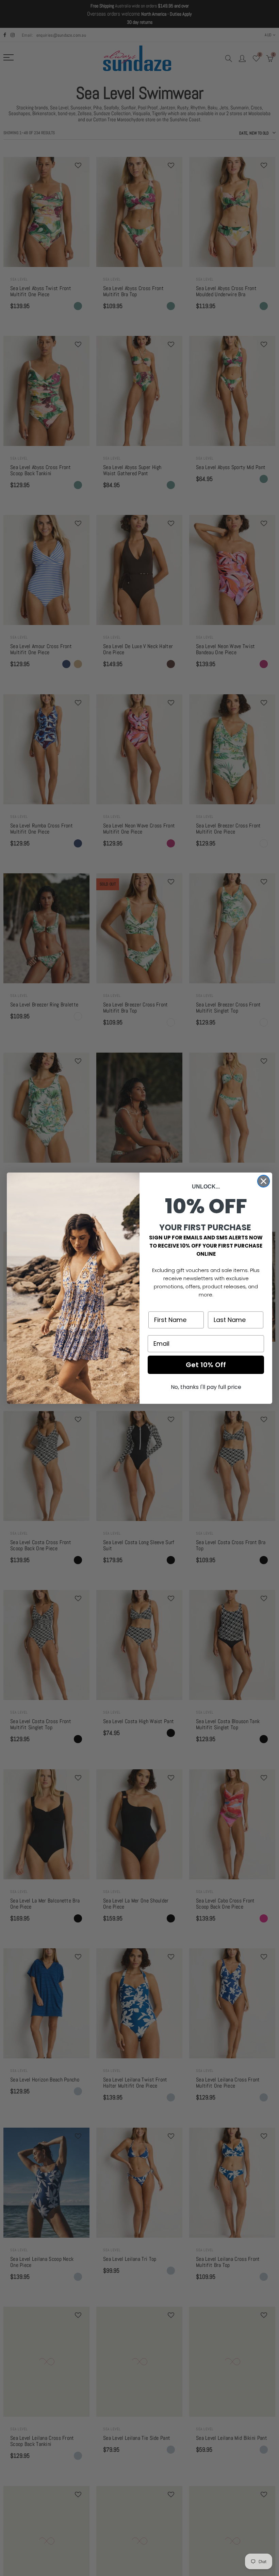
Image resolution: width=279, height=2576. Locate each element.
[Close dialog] (264, 1181)
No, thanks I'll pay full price (206, 1387)
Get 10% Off (206, 1365)
